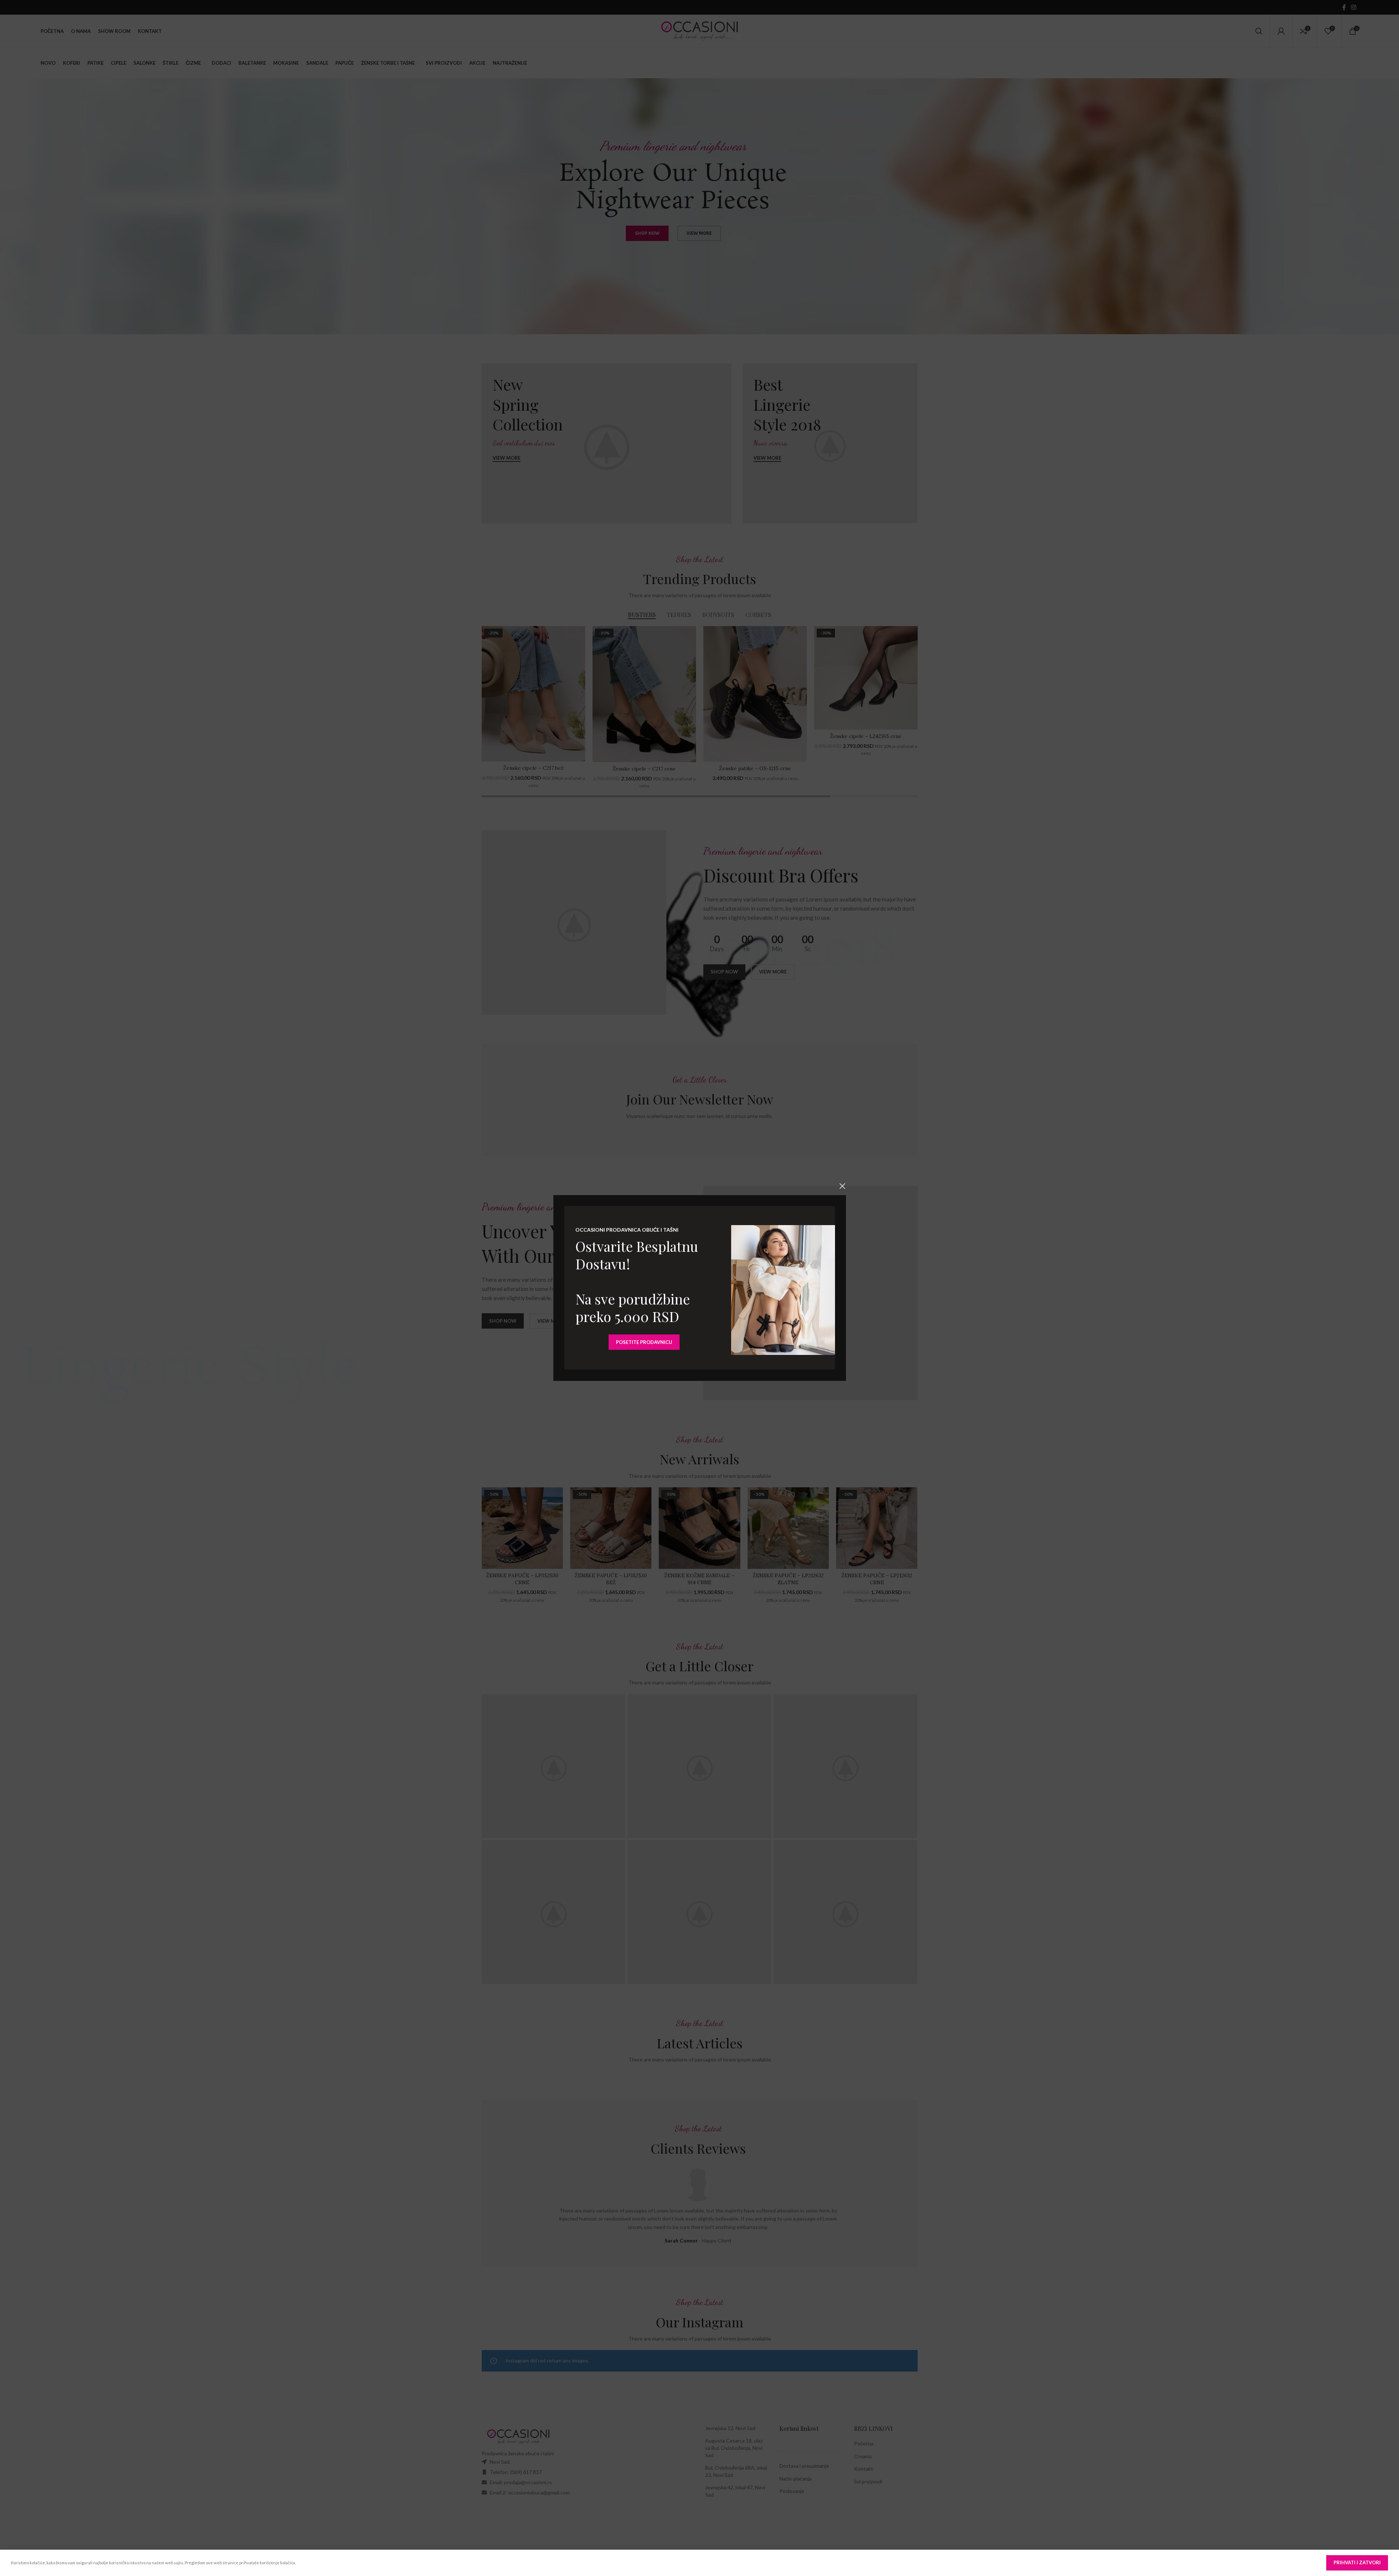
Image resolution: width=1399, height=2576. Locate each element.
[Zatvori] (842, 1186)
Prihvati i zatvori (1357, 2562)
